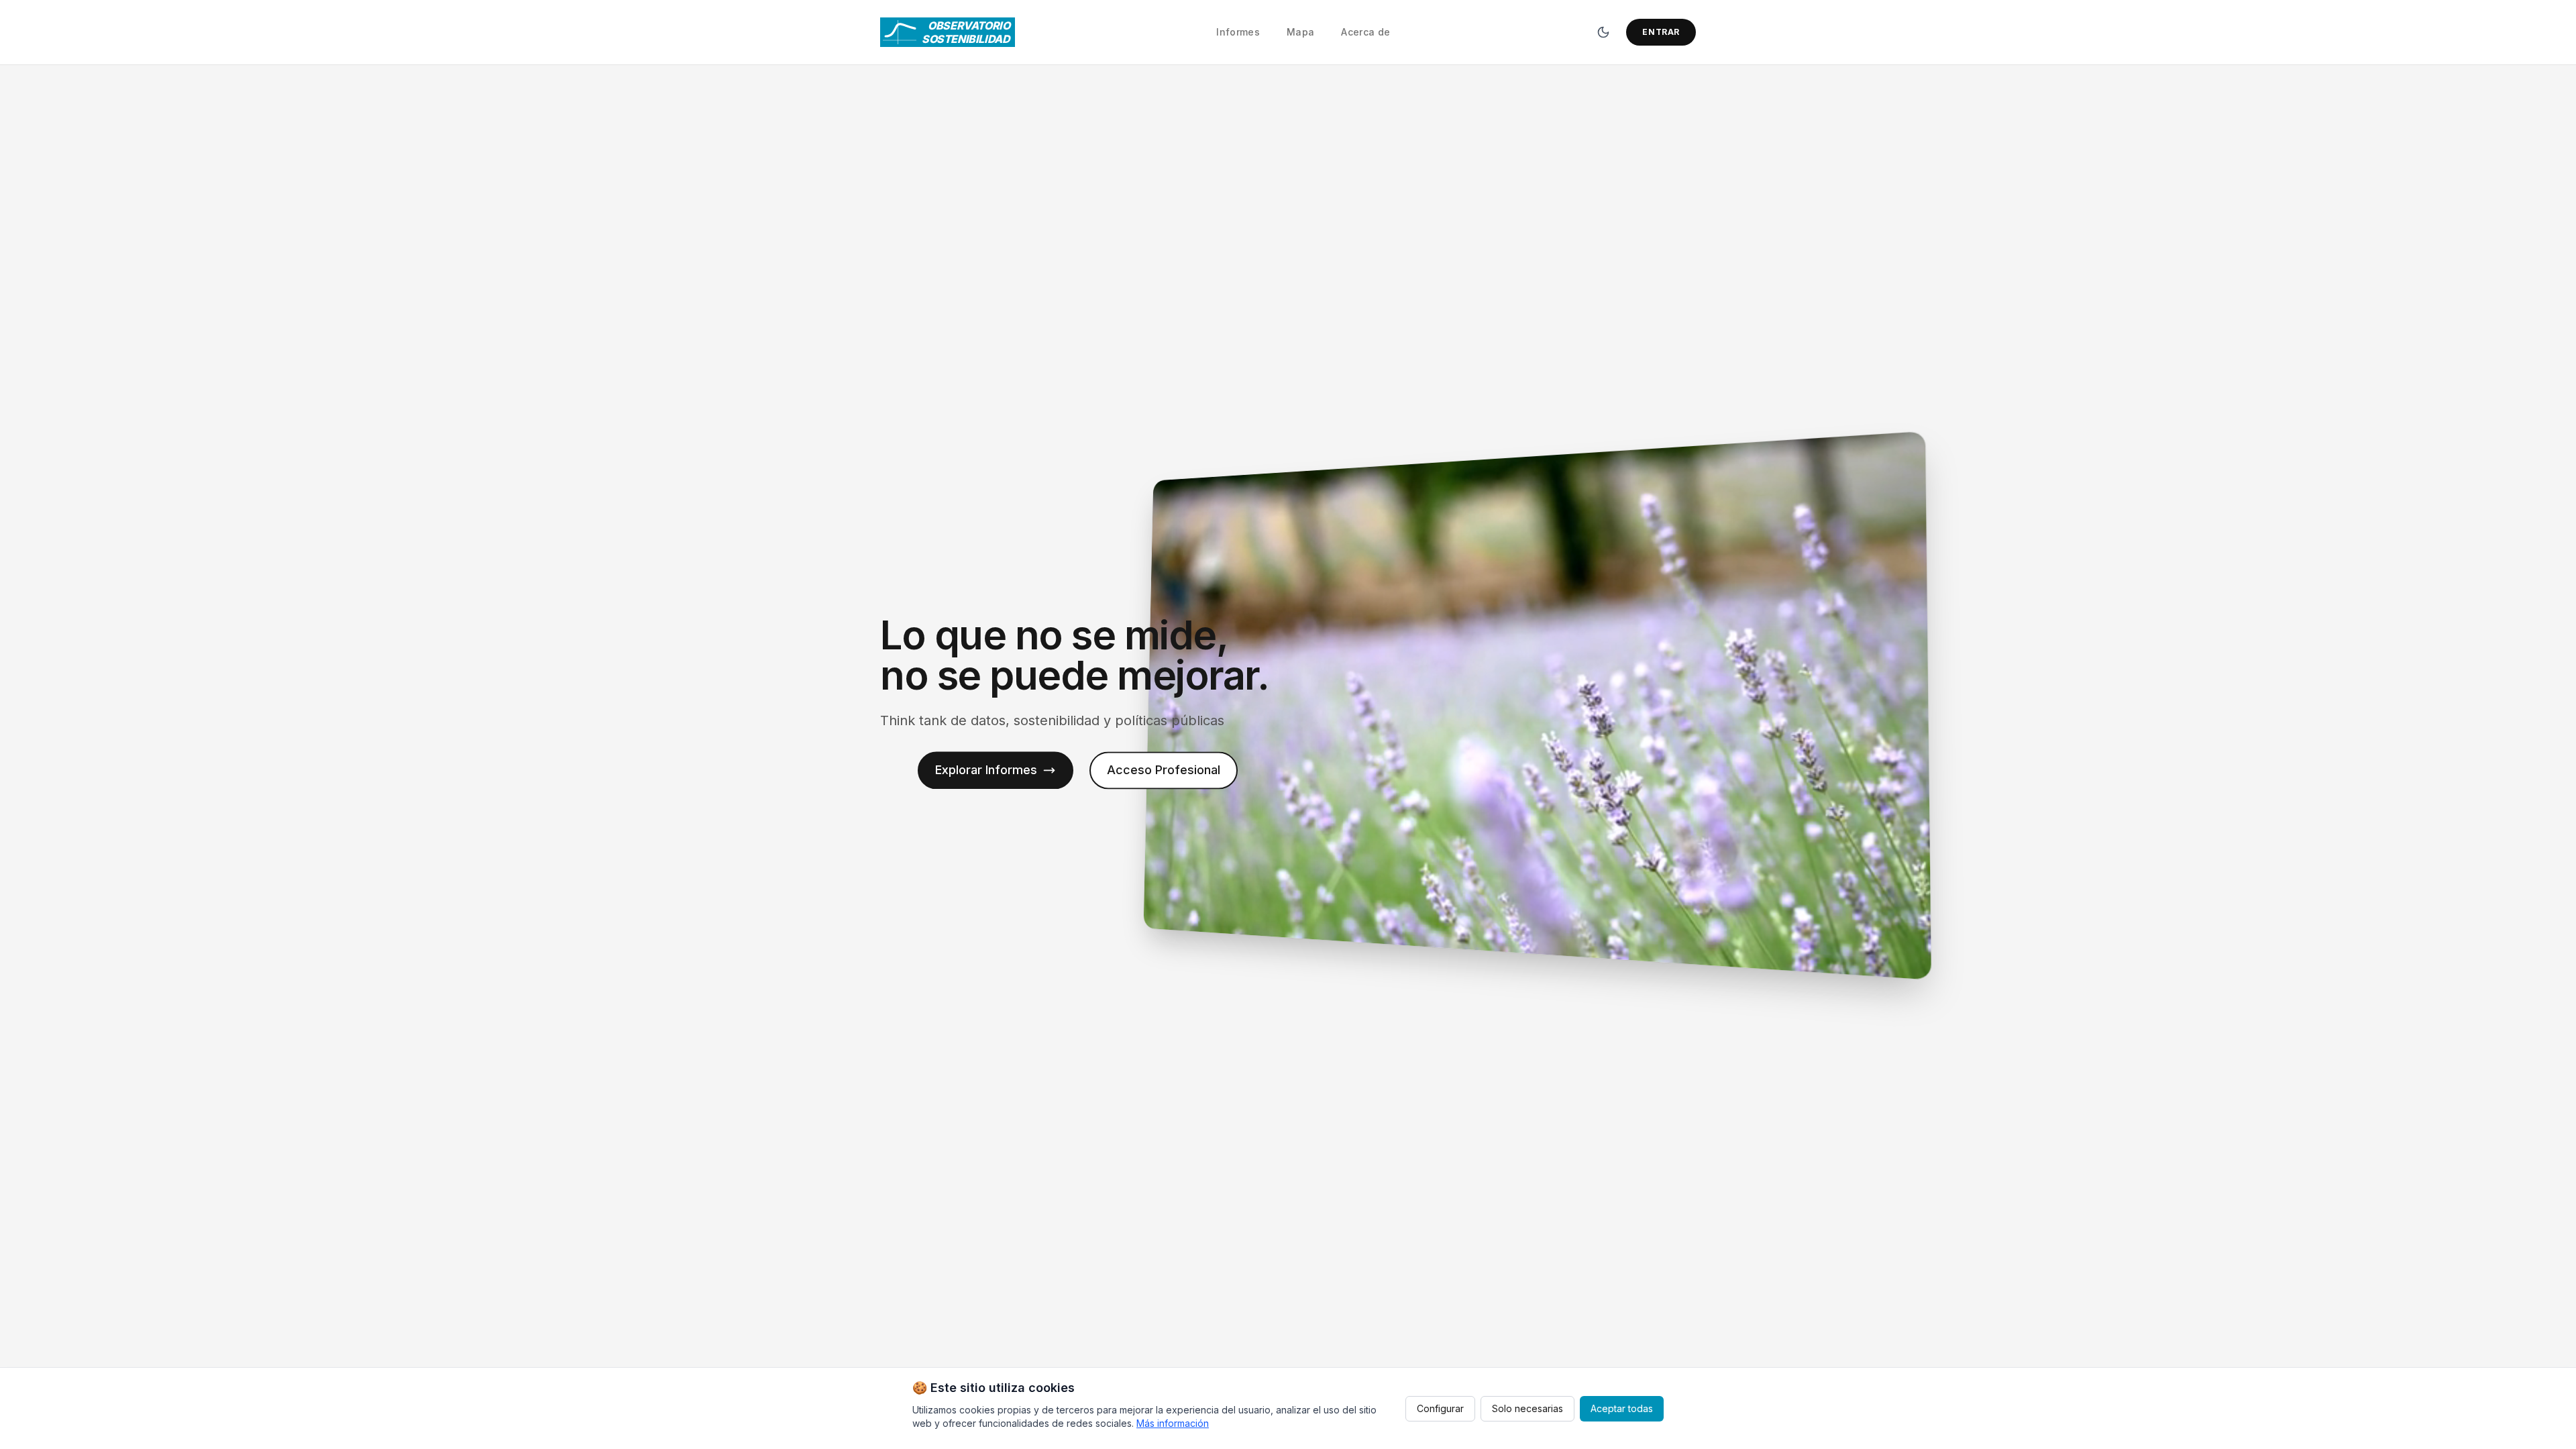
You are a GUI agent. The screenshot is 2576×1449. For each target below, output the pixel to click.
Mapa (1300, 32)
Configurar (1440, 1408)
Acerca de (1365, 32)
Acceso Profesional (1164, 770)
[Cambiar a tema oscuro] (1603, 32)
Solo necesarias (1527, 1408)
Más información (1173, 1423)
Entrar (1661, 32)
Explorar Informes (986, 770)
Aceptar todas (1622, 1408)
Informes (1238, 32)
